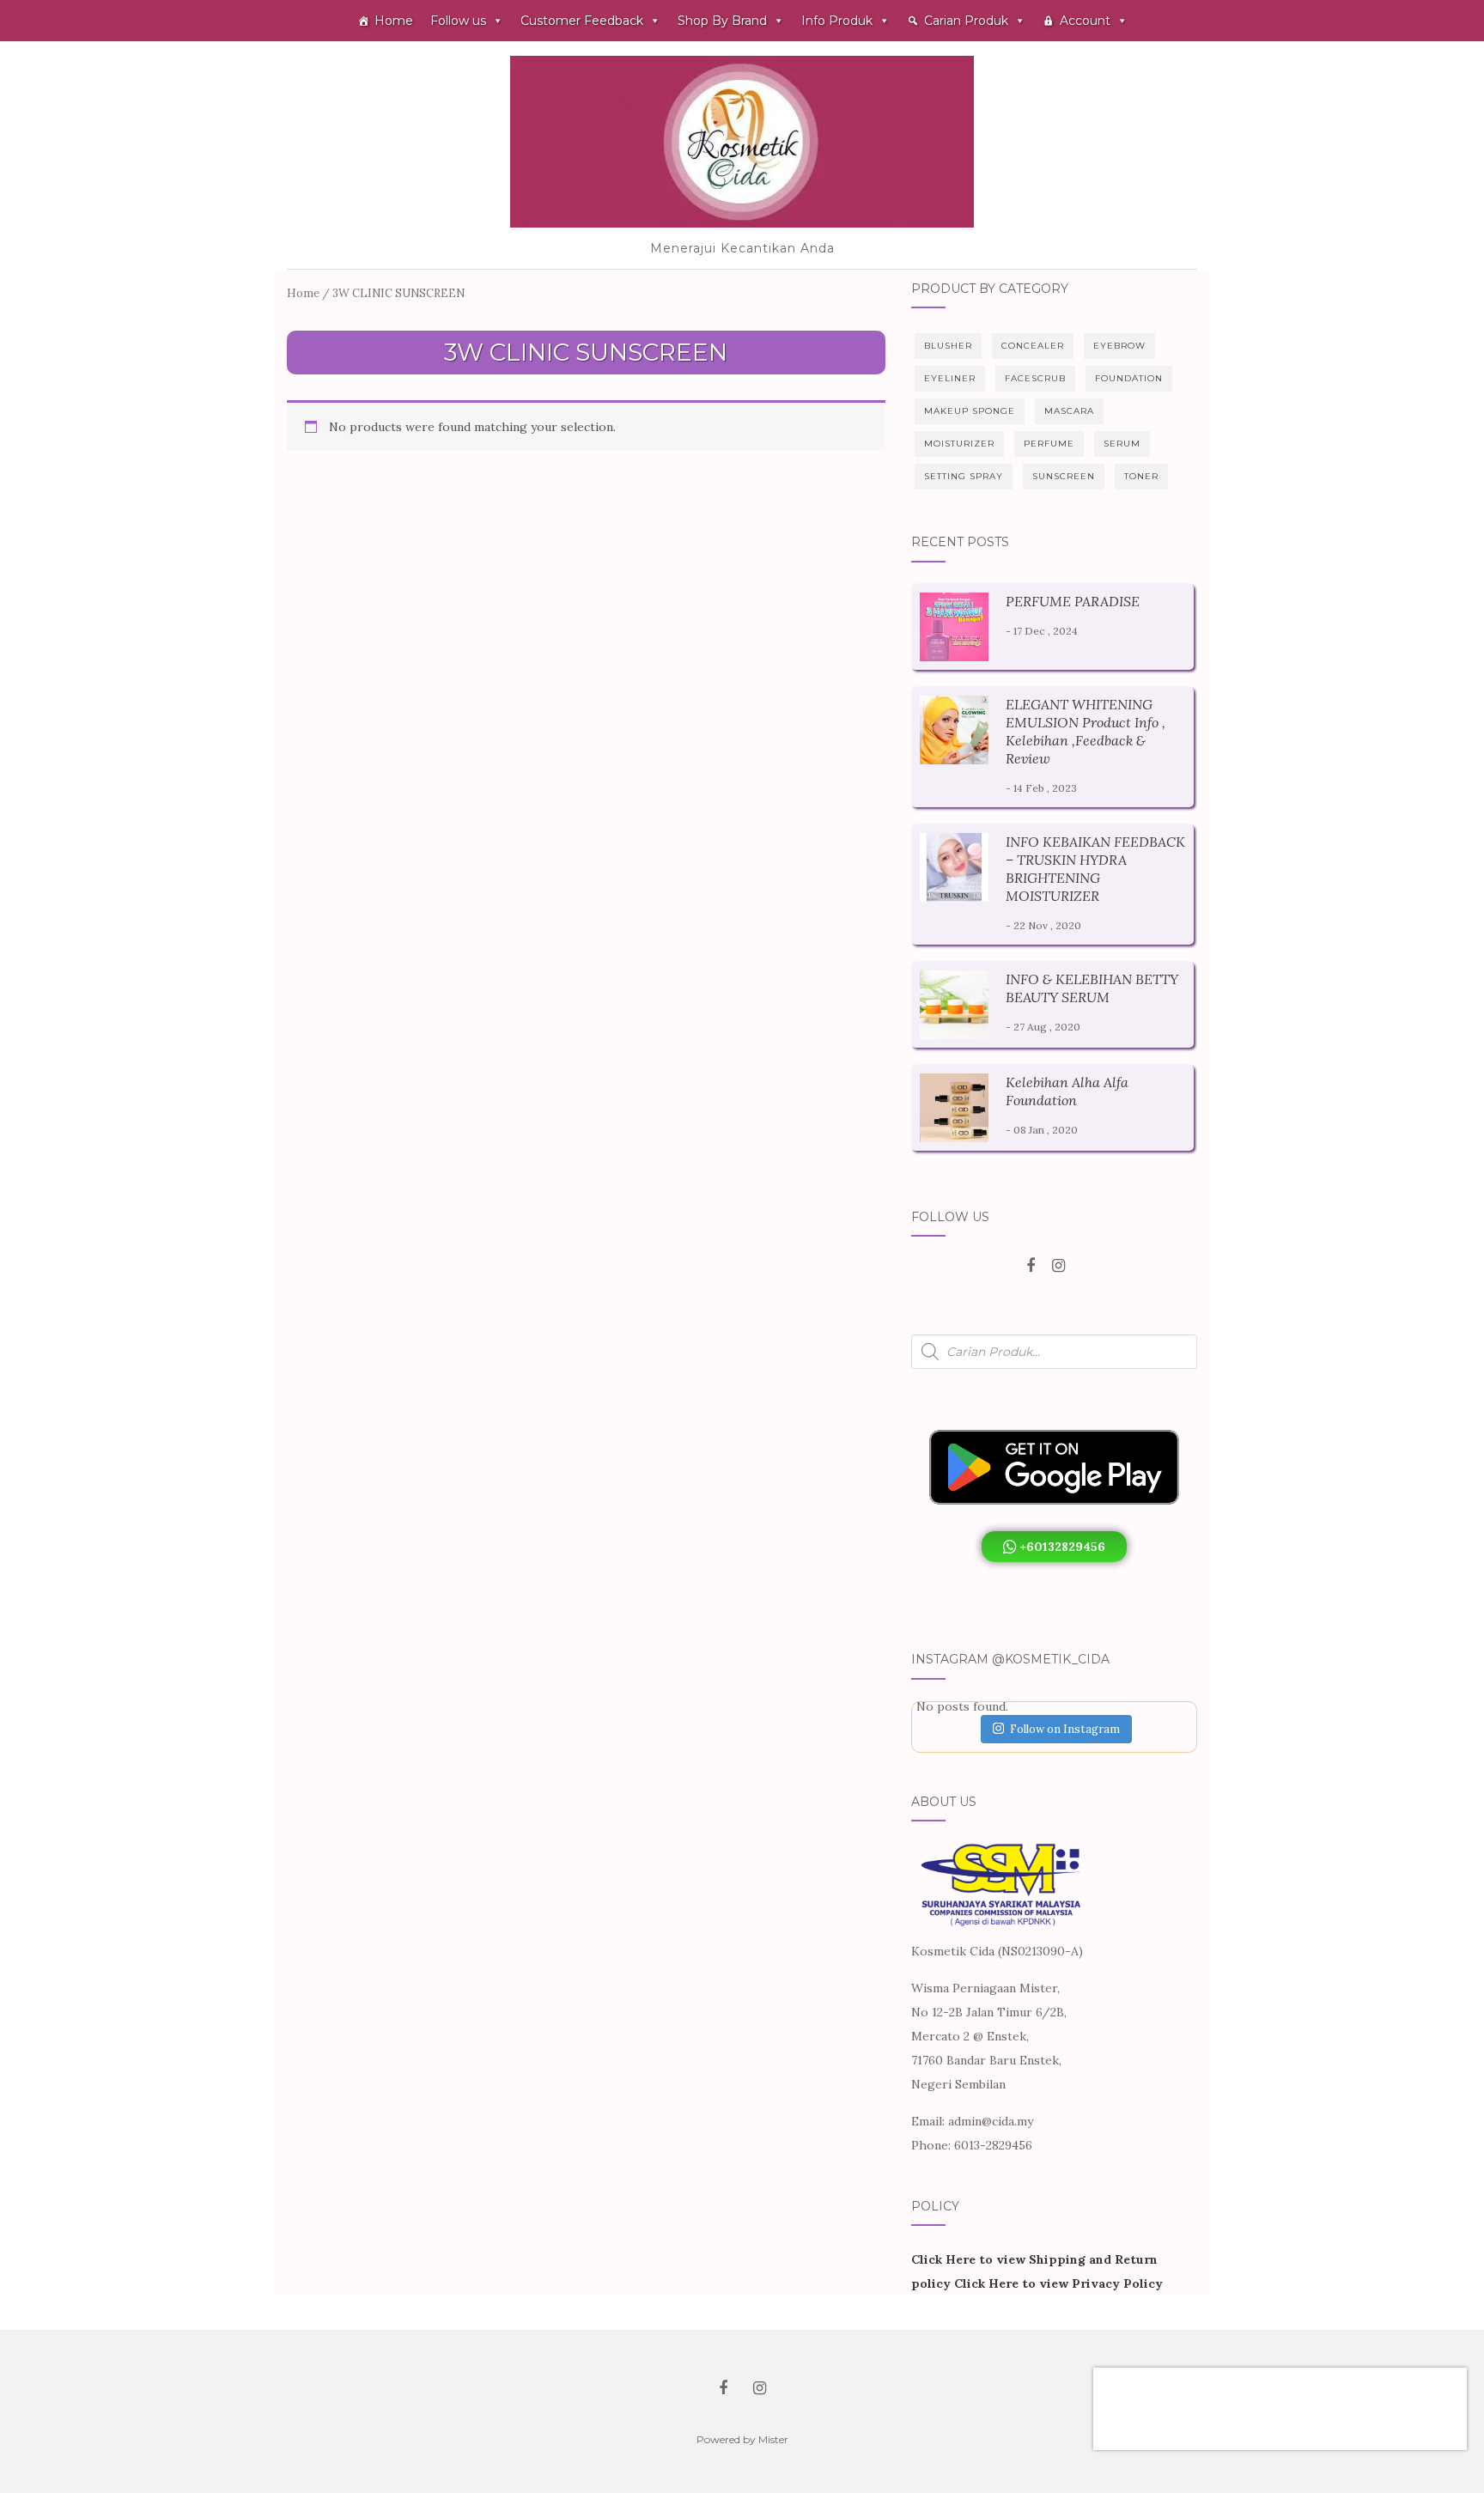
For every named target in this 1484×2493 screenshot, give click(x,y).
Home (394, 21)
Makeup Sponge (970, 411)
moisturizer (959, 444)
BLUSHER (948, 346)
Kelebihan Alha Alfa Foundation (1067, 1091)
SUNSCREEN (1064, 476)
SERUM (1122, 444)
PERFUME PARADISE (1073, 601)
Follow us (458, 21)
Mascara (1069, 411)
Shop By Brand (722, 21)
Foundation (1129, 378)
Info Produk (837, 21)
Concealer (1033, 346)
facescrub (1035, 378)
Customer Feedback (582, 21)
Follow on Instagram (1065, 1729)
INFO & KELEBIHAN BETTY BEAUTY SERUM (1092, 988)
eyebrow (1119, 346)
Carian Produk (966, 21)
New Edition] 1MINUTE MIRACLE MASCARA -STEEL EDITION (1274, 2393)
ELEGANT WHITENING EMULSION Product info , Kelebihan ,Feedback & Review (1086, 731)
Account (1085, 21)
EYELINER (950, 378)
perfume (1049, 444)
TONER (1141, 476)
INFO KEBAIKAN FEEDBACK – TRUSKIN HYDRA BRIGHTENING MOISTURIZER (1095, 869)
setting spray (964, 476)
